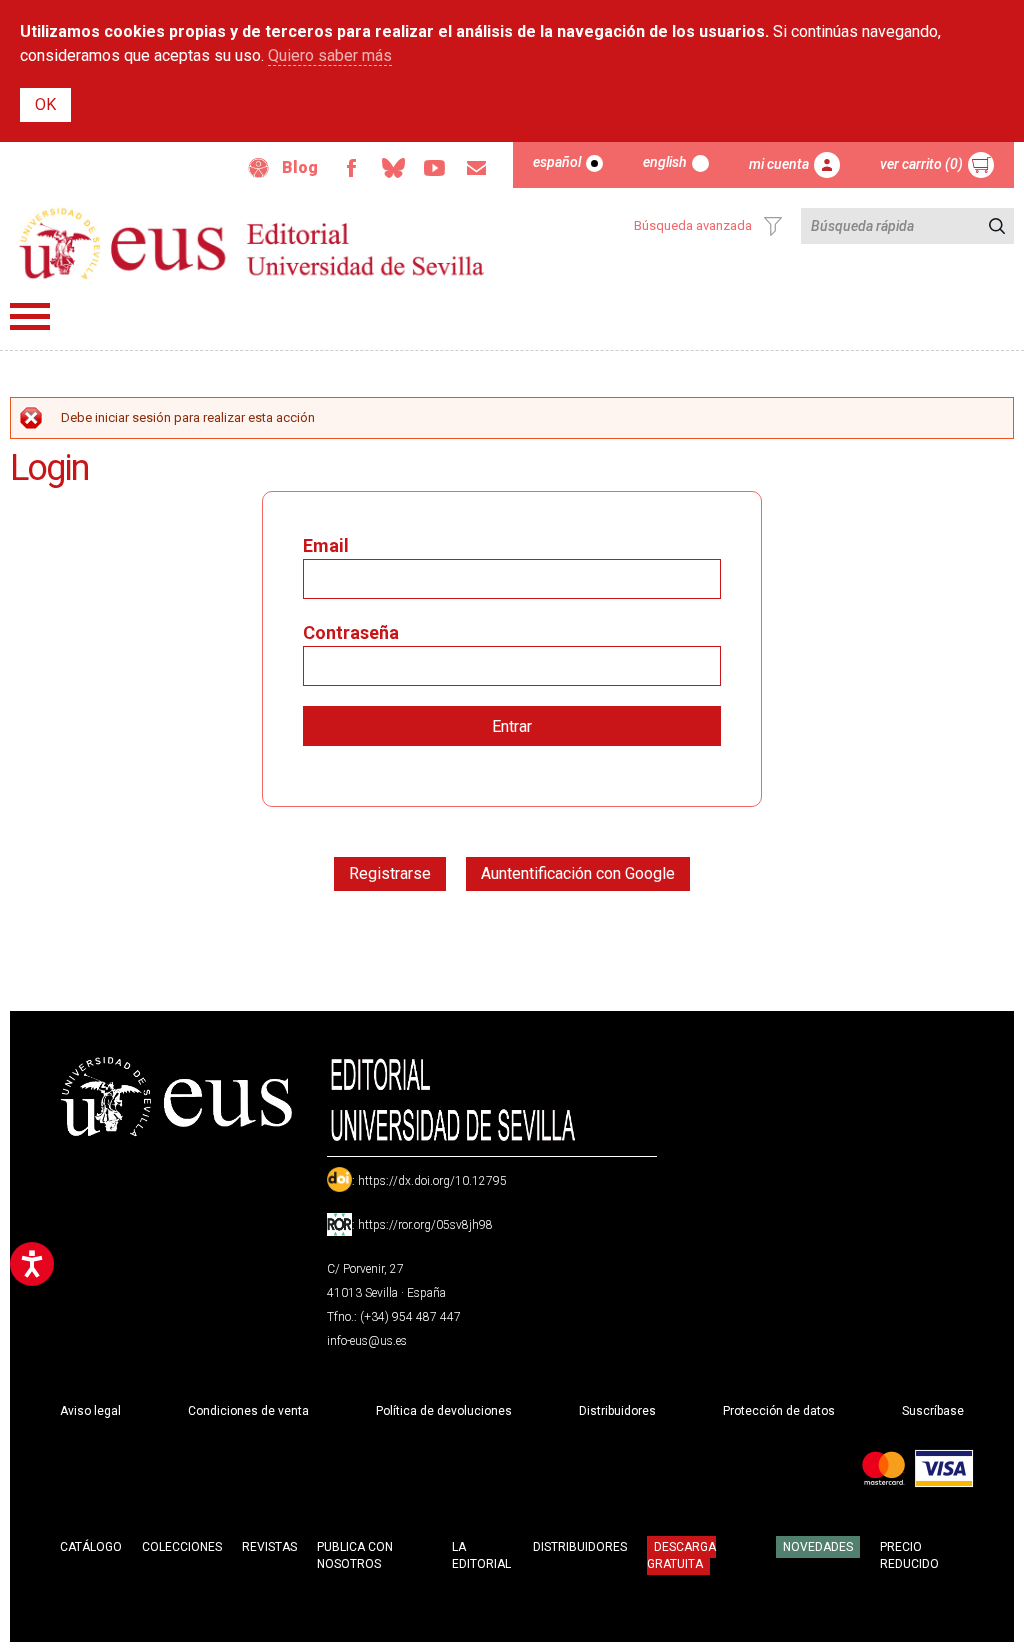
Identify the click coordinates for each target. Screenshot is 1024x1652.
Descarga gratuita (681, 1555)
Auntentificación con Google (578, 873)
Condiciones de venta (248, 1411)
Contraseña (351, 632)
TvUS (435, 168)
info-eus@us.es (367, 1341)
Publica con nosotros (355, 1555)
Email (477, 168)
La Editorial (481, 1555)
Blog (300, 167)
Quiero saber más (330, 55)
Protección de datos (779, 1411)
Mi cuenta (779, 164)
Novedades (818, 1547)
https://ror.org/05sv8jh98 (425, 1225)
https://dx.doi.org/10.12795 (432, 1181)
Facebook (351, 168)
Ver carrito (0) (921, 164)
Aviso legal (90, 1411)
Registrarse (390, 873)
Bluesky (393, 168)
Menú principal (30, 316)
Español (557, 162)
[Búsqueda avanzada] (773, 226)
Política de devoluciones (444, 1411)
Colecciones (182, 1547)
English (665, 162)
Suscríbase (933, 1411)
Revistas (269, 1547)
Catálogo (91, 1547)
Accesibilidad (259, 168)
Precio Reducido (909, 1555)
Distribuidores (617, 1411)
